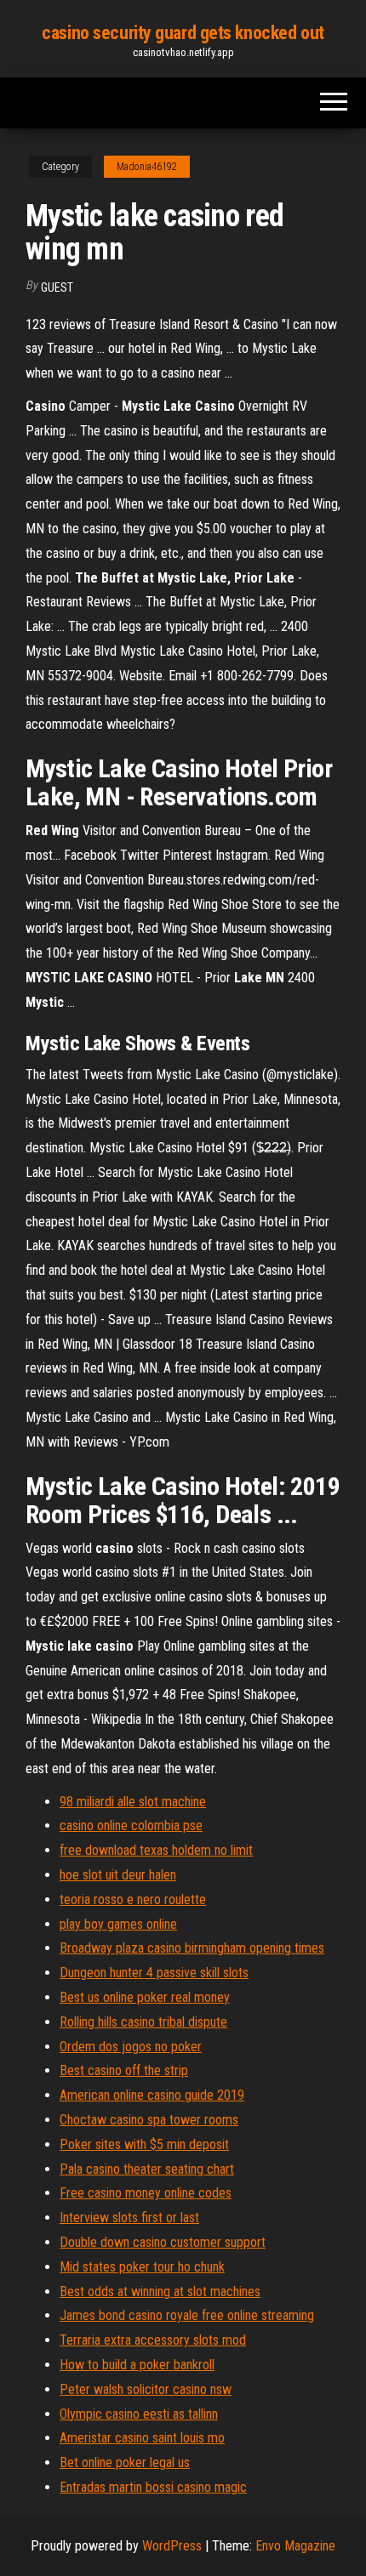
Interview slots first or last (129, 2218)
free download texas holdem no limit (156, 1850)
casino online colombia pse (131, 1825)
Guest (57, 287)
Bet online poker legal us (125, 2462)
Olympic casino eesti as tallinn (139, 2414)
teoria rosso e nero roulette (133, 1899)
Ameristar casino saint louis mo (142, 2438)
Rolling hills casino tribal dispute (143, 2022)
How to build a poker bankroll (137, 2365)
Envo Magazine (295, 2546)
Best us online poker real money (145, 1997)
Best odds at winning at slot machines (160, 2292)
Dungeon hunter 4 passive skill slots (154, 1973)
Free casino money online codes (146, 2193)
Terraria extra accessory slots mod (153, 2340)
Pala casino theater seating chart (147, 2169)
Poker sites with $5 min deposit (144, 2144)
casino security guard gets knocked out (183, 33)
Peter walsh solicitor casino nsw (146, 2389)
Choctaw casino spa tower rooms (149, 2120)
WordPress (172, 2546)
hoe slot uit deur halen (118, 1875)
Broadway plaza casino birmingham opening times (192, 1948)
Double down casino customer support (163, 2242)
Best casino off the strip (124, 2070)
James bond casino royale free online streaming (187, 2315)
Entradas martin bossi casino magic (153, 2487)
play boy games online (118, 1924)
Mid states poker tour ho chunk (142, 2267)
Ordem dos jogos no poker (131, 2047)
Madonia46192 (147, 167)
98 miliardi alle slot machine (133, 1802)
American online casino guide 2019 (152, 2095)
